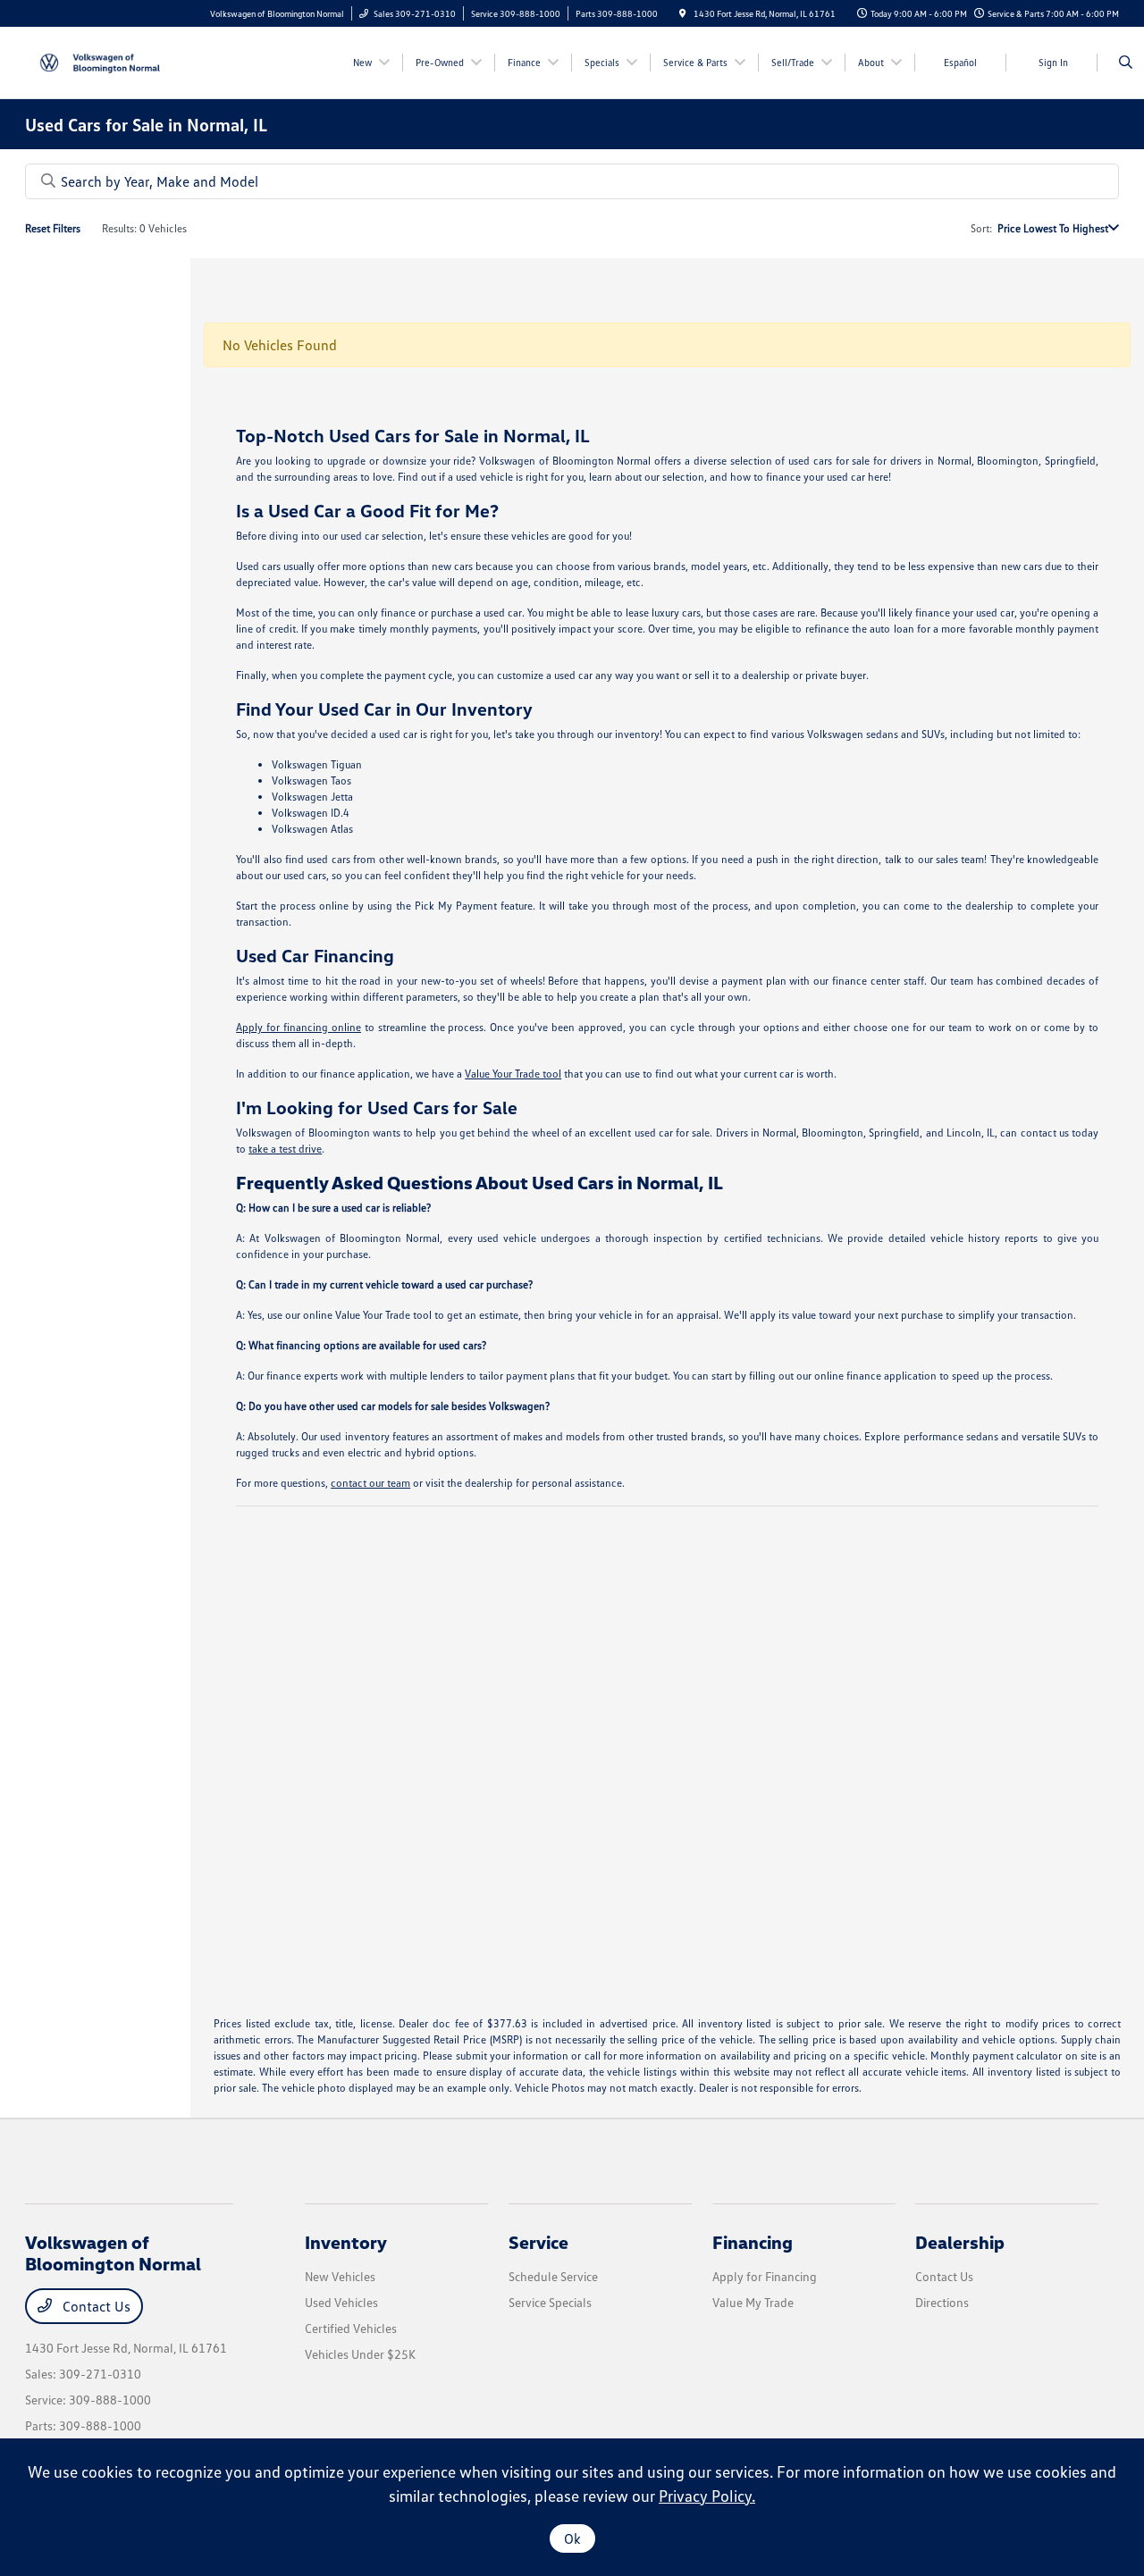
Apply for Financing (765, 2276)
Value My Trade (753, 2302)
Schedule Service (553, 2276)
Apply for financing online (299, 1027)
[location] (683, 13)
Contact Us (95, 2306)
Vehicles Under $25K (360, 2354)
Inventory (346, 2242)
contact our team (370, 1483)
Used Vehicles (341, 2302)
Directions (942, 2302)
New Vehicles (340, 2276)
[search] (1126, 63)
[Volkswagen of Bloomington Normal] (106, 61)
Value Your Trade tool (513, 1074)
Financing (753, 2242)
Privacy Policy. (707, 2496)
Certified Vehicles (351, 2328)
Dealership (960, 2242)
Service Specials (550, 2302)
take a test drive (285, 1149)
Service (538, 2242)
